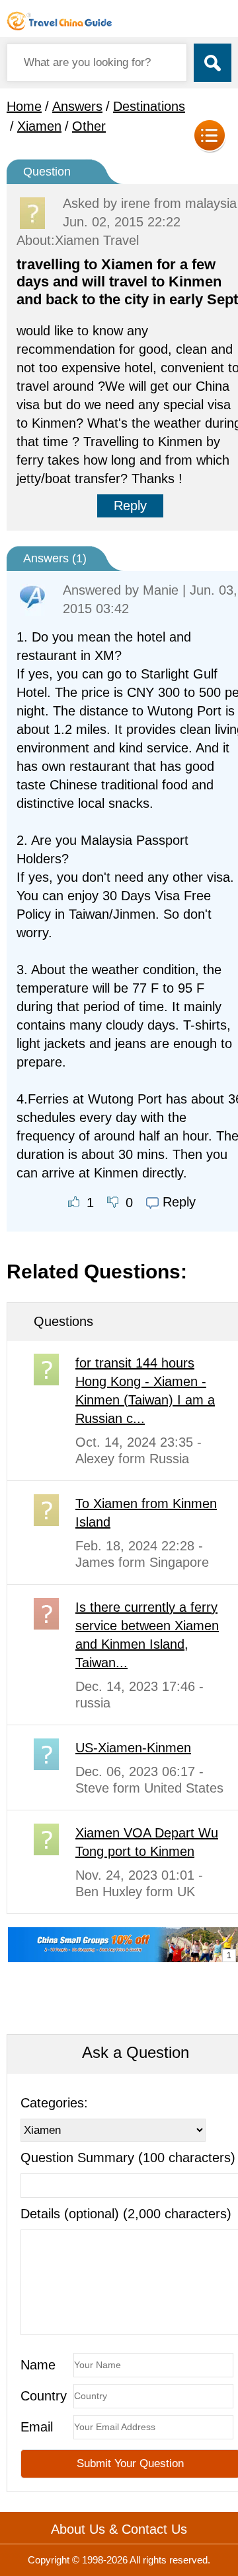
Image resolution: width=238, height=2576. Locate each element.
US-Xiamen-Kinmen (133, 1748)
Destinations (149, 106)
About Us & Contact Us (119, 2529)
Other (89, 126)
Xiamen (39, 126)
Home (24, 106)
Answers (77, 106)
